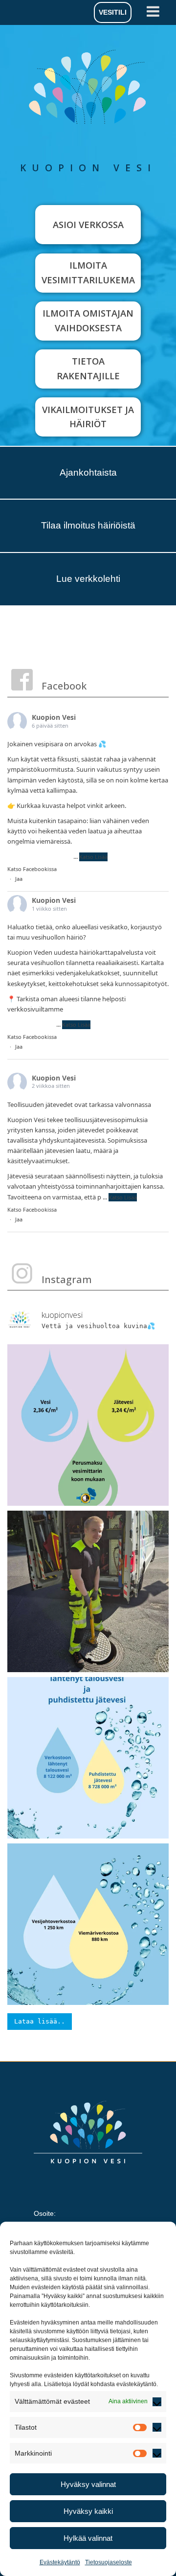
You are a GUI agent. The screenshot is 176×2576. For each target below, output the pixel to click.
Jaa (19, 879)
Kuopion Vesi (54, 717)
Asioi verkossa (88, 225)
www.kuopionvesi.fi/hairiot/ (105, 1009)
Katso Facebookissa (32, 869)
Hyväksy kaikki (88, 2511)
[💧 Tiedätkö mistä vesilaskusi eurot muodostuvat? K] (88, 1425)
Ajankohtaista (88, 472)
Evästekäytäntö (60, 2562)
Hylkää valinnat (88, 2538)
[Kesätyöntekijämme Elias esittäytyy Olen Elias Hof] (88, 1591)
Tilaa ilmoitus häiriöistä (88, 525)
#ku (49, 1024)
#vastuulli (58, 856)
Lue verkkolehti (88, 579)
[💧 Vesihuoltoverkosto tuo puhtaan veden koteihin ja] (88, 1924)
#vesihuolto (25, 856)
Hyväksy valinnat (88, 2484)
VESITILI (113, 12)
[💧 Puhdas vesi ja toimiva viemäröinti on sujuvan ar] (88, 1758)
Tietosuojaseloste (109, 2562)
